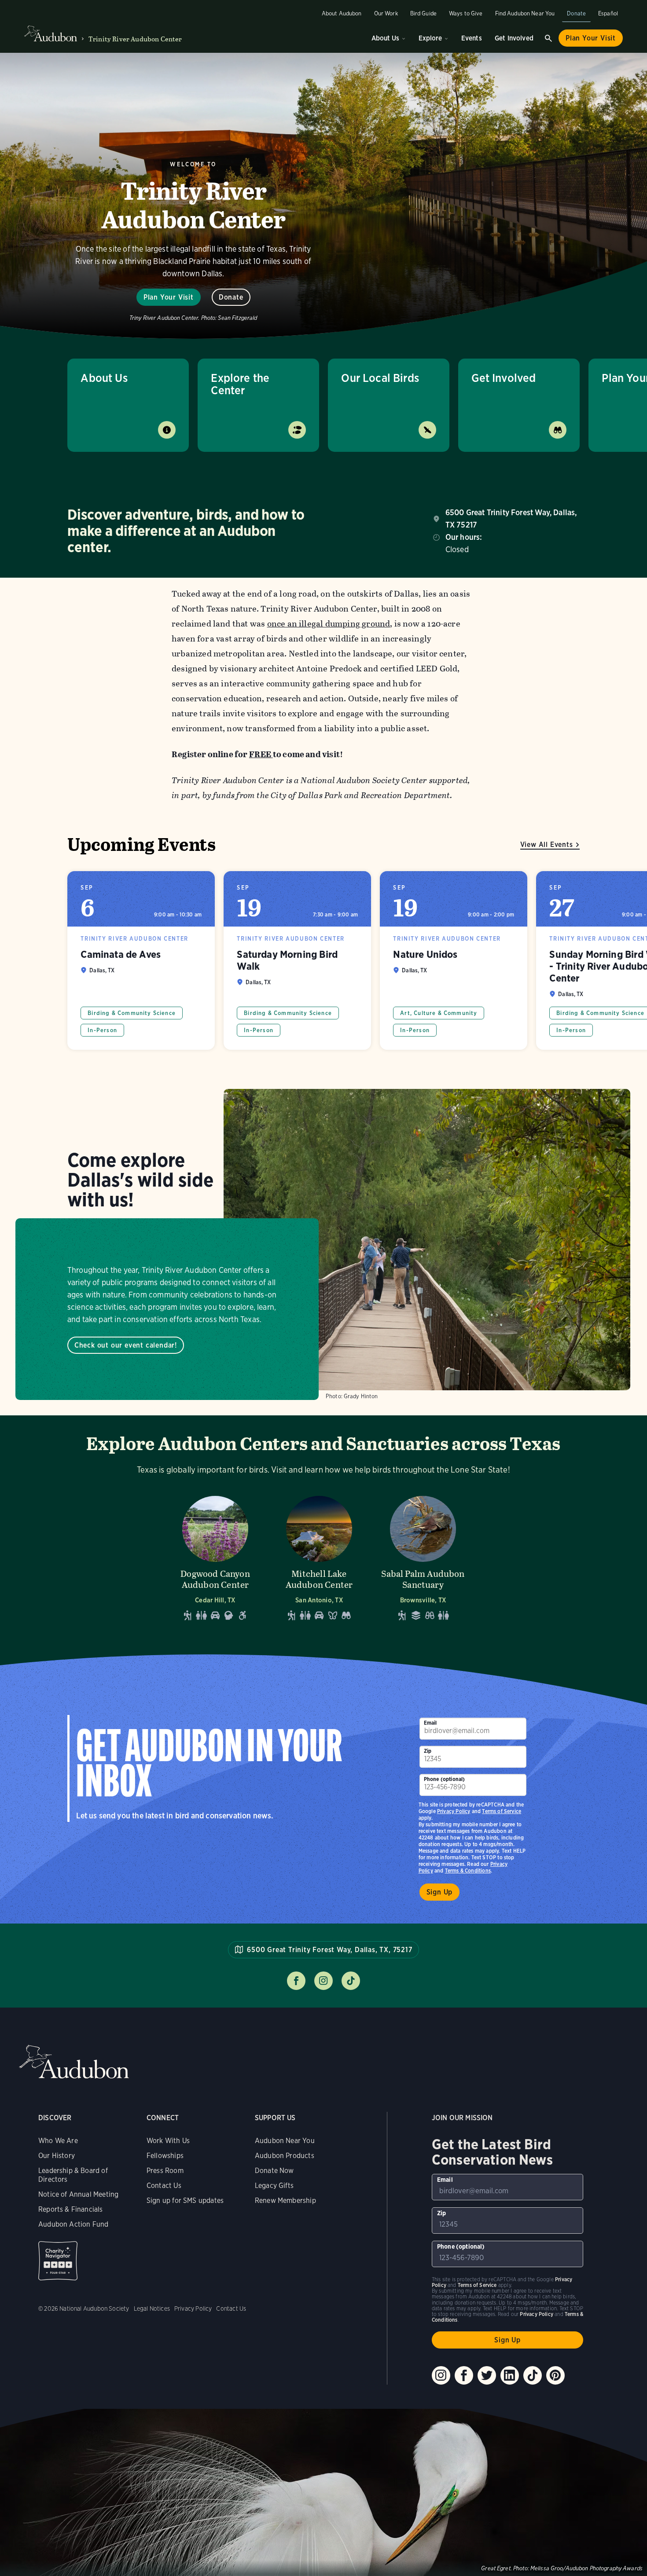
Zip (428, 1751)
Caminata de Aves (141, 960)
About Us (385, 38)
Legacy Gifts (274, 2186)
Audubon (74, 2062)
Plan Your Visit (591, 38)
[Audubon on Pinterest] (555, 2375)
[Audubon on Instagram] (441, 2375)
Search (548, 38)
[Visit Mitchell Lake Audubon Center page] (319, 1556)
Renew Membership (285, 2200)
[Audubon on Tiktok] (533, 2375)
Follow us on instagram (323, 1981)
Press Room (165, 2171)
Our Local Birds (380, 378)
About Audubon (342, 13)
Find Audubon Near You (525, 13)
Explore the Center (240, 384)
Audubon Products (285, 2156)
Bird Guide (423, 13)
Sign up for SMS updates (185, 2200)
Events (472, 38)
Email (430, 1723)
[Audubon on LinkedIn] (510, 2375)
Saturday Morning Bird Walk (297, 960)
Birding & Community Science (132, 1013)
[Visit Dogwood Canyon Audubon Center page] (215, 1556)
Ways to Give (466, 13)
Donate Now (274, 2171)
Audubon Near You (285, 2141)
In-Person (102, 1030)
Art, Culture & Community (439, 1013)
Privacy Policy (454, 1811)
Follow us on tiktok (351, 1981)
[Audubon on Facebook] (464, 2375)
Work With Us (168, 2141)
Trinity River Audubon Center (135, 39)
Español (608, 13)
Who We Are (58, 2141)
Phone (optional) (445, 1779)
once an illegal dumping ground (329, 624)
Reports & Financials (71, 2209)
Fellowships (165, 2156)
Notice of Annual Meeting (78, 2194)
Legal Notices (152, 2309)
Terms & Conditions (468, 1871)
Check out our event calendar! (126, 1345)
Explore (430, 38)
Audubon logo (51, 34)
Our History (57, 2156)
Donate (576, 13)
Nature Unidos (454, 960)
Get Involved (514, 38)
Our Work (386, 13)
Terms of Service (502, 1811)
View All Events (547, 845)
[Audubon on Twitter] (487, 2375)
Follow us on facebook (296, 1981)
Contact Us (164, 2186)
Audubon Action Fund (73, 2224)
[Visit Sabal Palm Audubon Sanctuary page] (423, 1556)
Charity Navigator (58, 2261)
